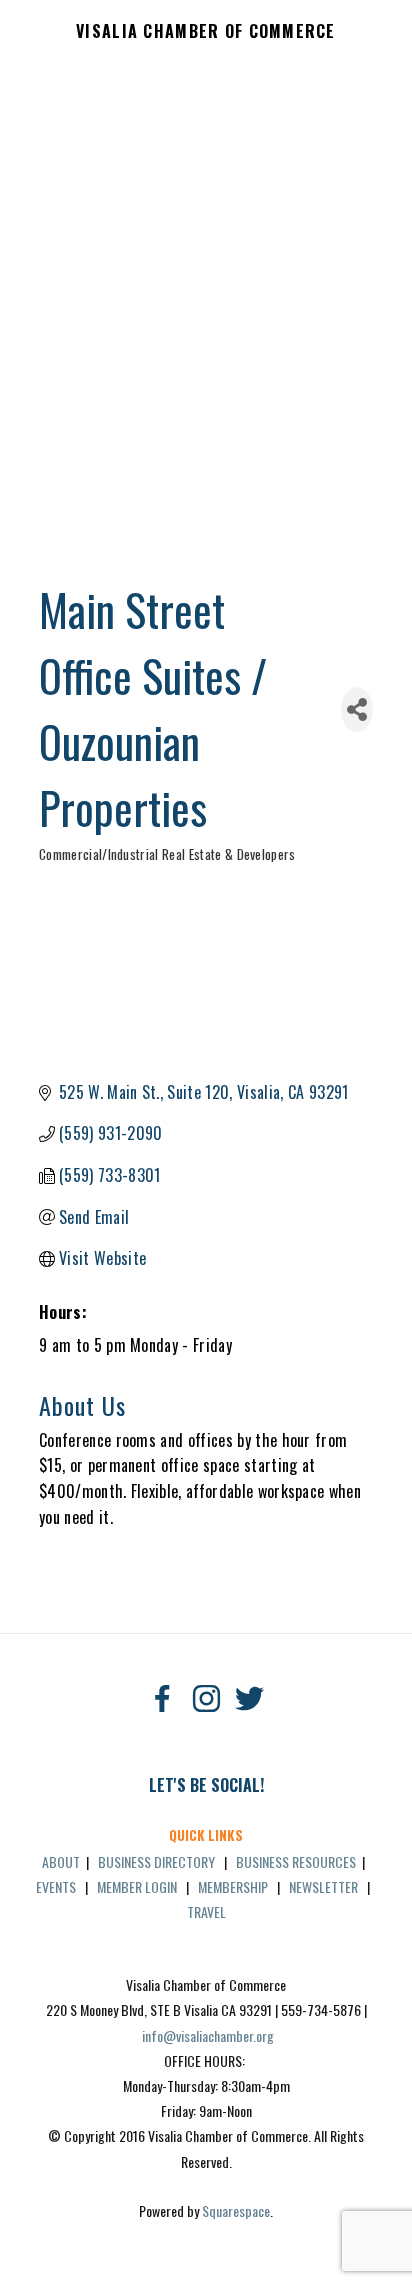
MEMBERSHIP (233, 1886)
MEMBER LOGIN (137, 1886)
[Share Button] (357, 709)
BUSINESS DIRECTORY (156, 1861)
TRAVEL (206, 1911)
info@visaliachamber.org (208, 2035)
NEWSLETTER (323, 1886)
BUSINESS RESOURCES (296, 1861)
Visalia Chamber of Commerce (206, 32)
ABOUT (61, 1861)
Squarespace (236, 2210)
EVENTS (56, 1886)
